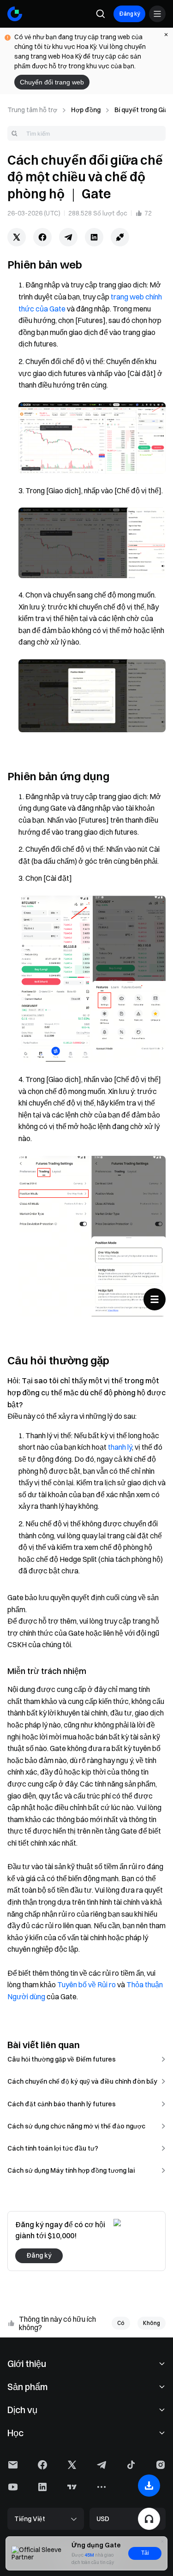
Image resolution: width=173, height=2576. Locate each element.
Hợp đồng (86, 110)
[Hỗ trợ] (149, 2519)
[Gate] (15, 14)
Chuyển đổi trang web (52, 82)
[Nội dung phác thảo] (155, 1299)
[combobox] (86, 133)
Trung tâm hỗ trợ (32, 110)
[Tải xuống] (149, 2486)
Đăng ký (129, 14)
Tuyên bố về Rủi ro (86, 1984)
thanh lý (120, 1447)
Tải (145, 2553)
